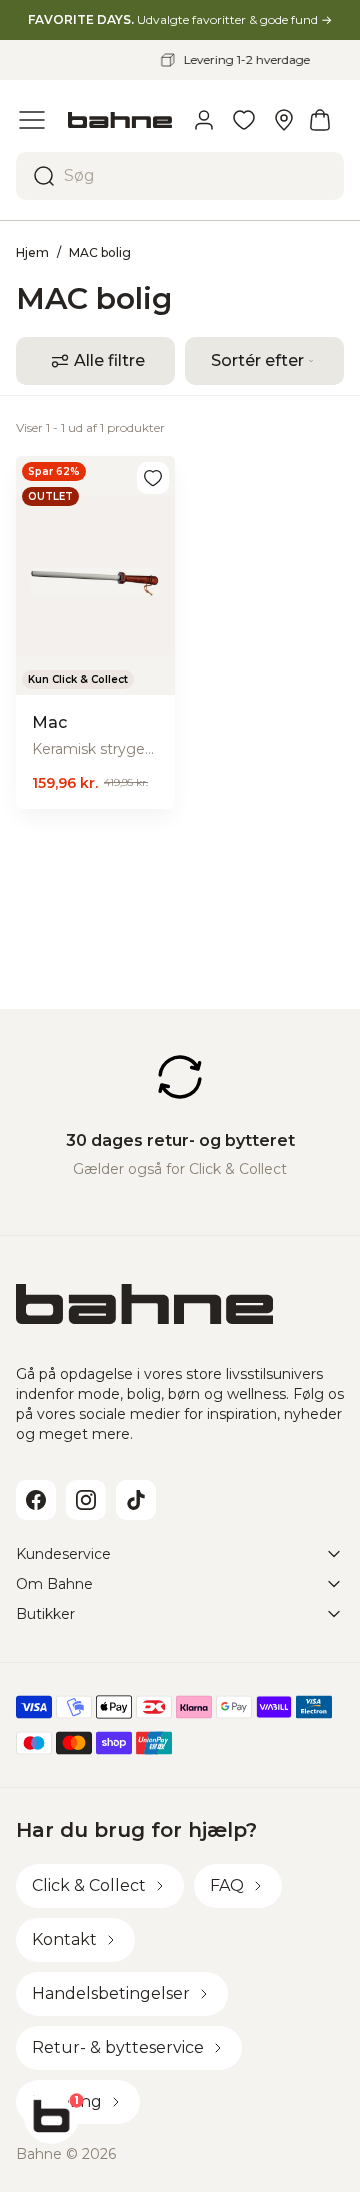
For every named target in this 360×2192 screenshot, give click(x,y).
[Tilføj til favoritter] (153, 478)
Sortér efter (257, 360)
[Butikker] (284, 120)
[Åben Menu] (32, 120)
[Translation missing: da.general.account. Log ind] (204, 120)
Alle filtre (109, 360)
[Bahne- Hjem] (120, 120)
